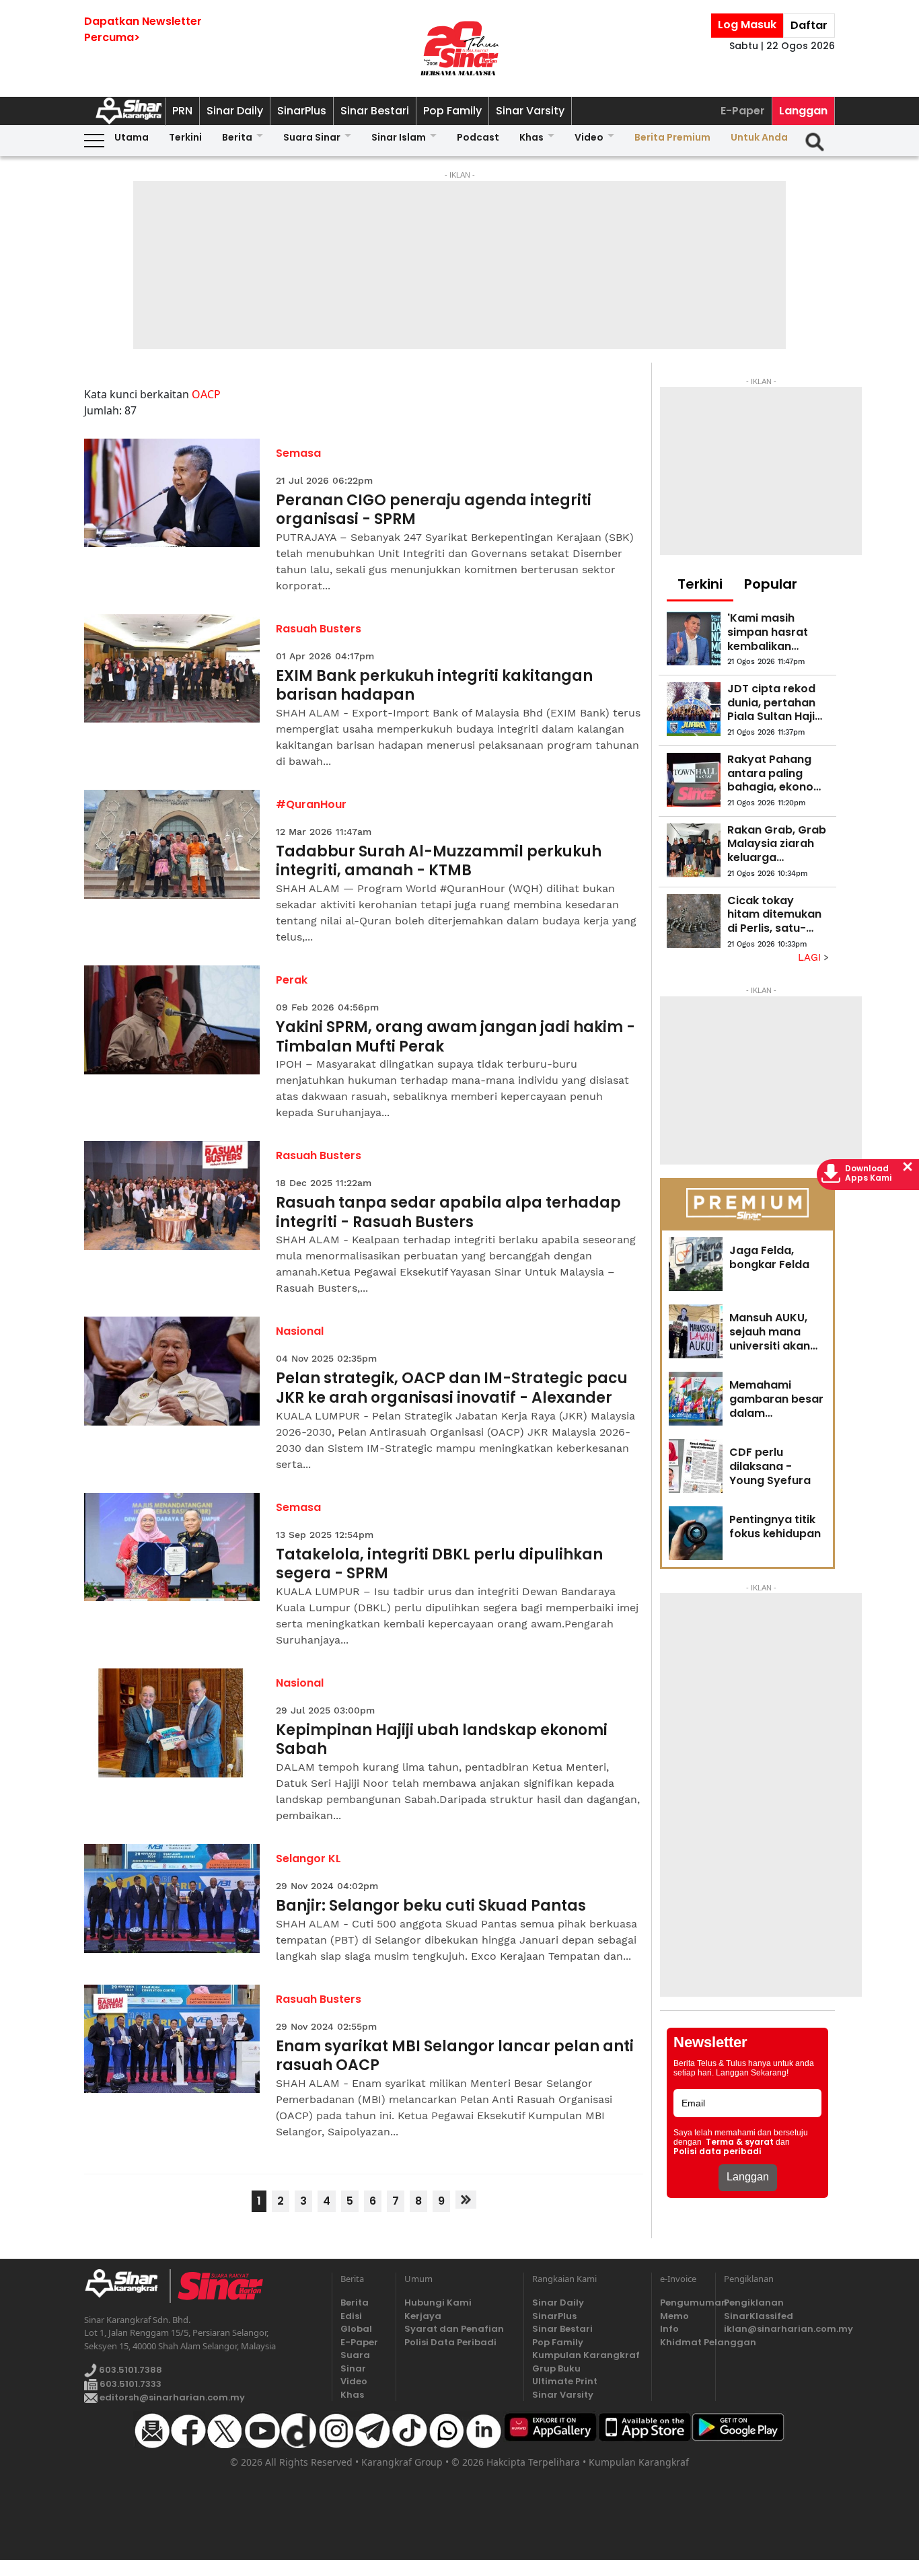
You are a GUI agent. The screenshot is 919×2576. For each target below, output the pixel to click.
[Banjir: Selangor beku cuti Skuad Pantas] (172, 1899)
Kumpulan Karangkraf (586, 2355)
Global (356, 2329)
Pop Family (452, 111)
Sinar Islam (399, 137)
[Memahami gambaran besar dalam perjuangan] (696, 1399)
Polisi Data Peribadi (450, 2342)
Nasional (300, 1331)
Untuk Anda (759, 137)
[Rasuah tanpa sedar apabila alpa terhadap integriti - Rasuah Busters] (172, 1195)
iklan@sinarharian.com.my (779, 2329)
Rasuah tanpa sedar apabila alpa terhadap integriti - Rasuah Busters (448, 1213)
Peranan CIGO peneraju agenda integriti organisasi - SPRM (434, 510)
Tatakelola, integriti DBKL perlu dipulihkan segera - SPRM (439, 1565)
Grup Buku (556, 2368)
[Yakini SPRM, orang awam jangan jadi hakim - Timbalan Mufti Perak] (172, 1020)
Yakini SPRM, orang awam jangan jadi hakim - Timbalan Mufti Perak (455, 1037)
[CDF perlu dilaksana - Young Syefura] (696, 1466)
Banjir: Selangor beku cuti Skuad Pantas (431, 1906)
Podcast (478, 137)
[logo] (127, 2286)
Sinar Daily (235, 111)
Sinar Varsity (530, 111)
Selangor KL (308, 1859)
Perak (292, 980)
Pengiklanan (754, 2303)
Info (669, 2329)
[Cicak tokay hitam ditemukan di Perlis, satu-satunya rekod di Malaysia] (694, 921)
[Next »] (466, 2200)
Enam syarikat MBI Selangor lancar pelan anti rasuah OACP (455, 2056)
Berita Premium (672, 137)
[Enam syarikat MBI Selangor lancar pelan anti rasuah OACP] (172, 2039)
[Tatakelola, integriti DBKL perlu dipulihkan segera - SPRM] (172, 1547)
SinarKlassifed (759, 2316)
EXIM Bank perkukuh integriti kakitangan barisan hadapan (434, 686)
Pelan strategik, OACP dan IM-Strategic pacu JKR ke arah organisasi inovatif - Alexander (452, 1388)
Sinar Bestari (375, 111)
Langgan (803, 111)
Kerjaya (423, 2316)
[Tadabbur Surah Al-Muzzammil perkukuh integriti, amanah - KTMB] (172, 844)
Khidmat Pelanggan (684, 2342)
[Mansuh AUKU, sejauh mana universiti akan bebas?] (696, 1331)
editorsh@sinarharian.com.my (171, 2397)
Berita (237, 137)
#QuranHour (311, 804)
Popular (771, 584)
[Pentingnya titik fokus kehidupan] (696, 1533)
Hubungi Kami (438, 2303)
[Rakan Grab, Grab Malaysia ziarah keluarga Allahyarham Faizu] (694, 850)
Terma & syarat (740, 2142)
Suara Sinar (312, 137)
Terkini (185, 137)
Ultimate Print (565, 2381)
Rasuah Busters (319, 629)
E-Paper (743, 111)
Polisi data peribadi (718, 2151)
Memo (674, 2316)
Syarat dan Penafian (454, 2329)
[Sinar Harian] (459, 48)
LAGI (811, 957)
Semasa (298, 453)
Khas (531, 137)
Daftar (809, 25)
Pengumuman (684, 2303)
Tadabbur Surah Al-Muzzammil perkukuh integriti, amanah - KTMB (439, 861)
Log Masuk (747, 25)
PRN (182, 111)
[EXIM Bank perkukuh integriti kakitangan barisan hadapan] (172, 669)
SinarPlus (302, 111)
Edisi (351, 2316)
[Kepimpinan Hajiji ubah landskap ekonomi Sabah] (172, 1723)
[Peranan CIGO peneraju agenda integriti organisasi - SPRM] (172, 493)
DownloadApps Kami (869, 1173)
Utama (132, 137)
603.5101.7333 (130, 2384)
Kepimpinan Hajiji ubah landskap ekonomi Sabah (442, 1740)
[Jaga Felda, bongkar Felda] (696, 1264)
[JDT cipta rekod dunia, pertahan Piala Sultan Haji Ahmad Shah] (694, 709)
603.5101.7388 (130, 2370)
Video (589, 137)
